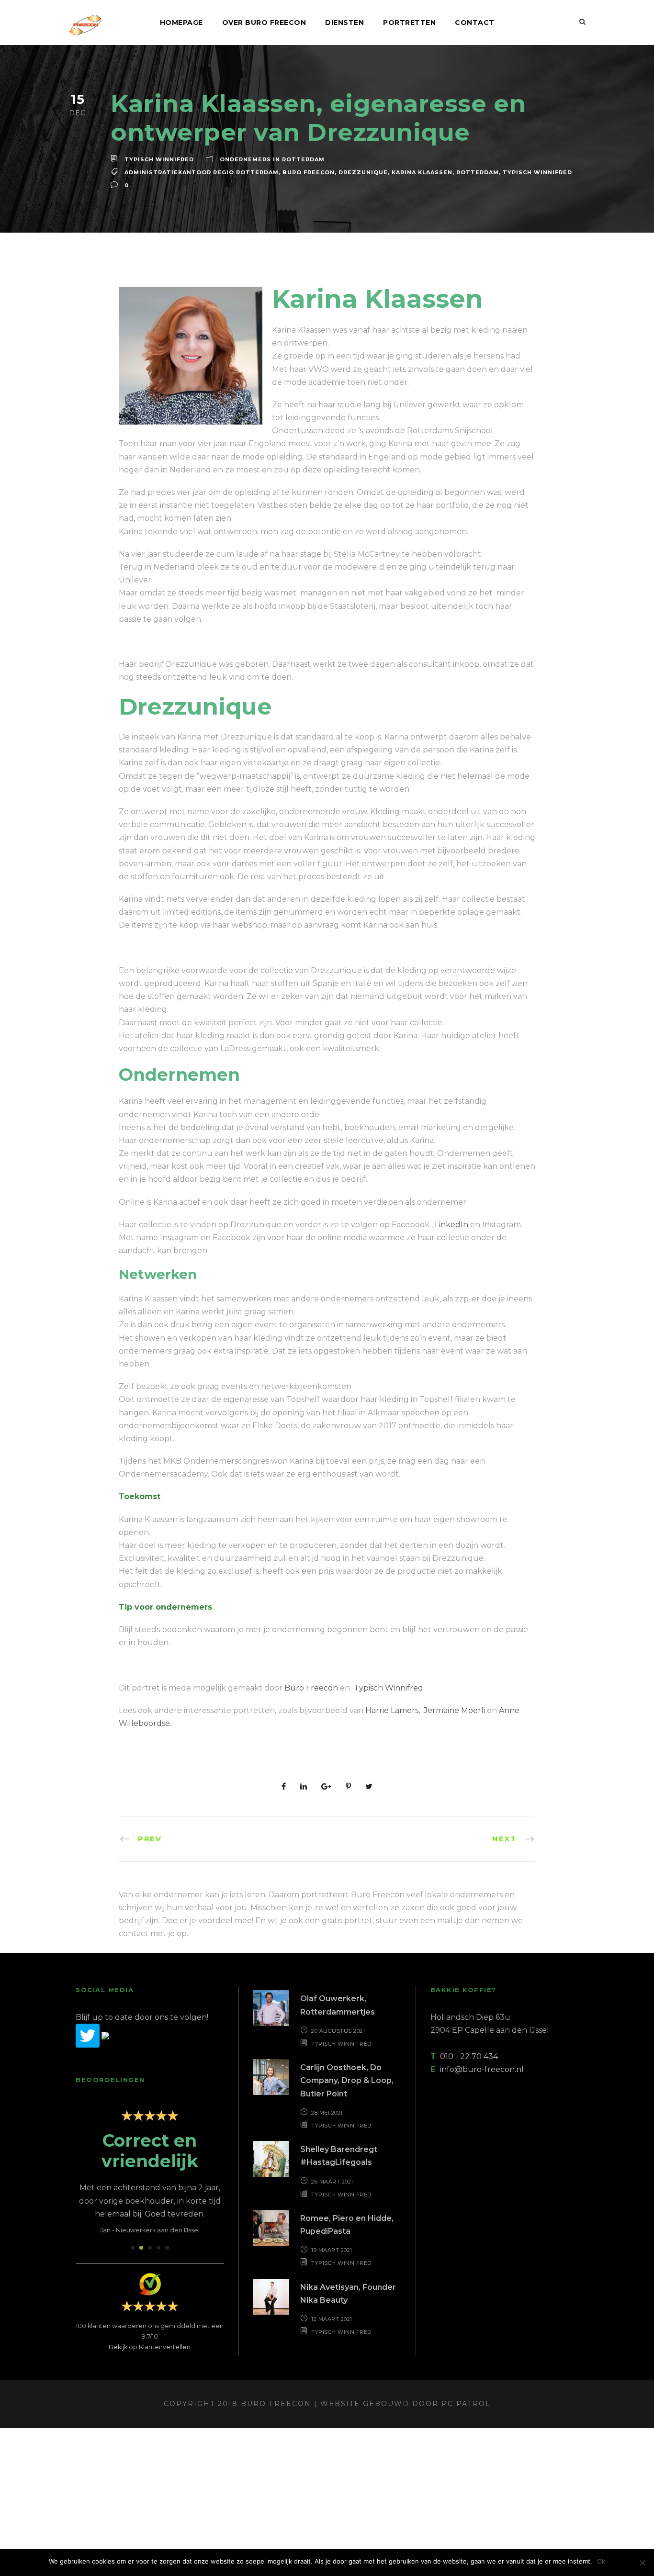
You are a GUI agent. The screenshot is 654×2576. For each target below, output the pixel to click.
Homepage (181, 22)
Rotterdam (478, 172)
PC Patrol (466, 2404)
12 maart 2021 (332, 2319)
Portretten (409, 22)
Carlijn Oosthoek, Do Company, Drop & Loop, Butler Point (347, 2080)
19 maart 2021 (332, 2250)
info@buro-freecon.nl (482, 2069)
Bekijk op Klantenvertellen (150, 2347)
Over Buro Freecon (264, 22)
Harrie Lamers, (393, 1710)
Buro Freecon (309, 172)
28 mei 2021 (327, 2113)
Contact (475, 22)
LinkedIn (451, 1225)
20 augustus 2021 (338, 2031)
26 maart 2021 (332, 2182)
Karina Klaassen (422, 172)
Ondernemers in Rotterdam (272, 159)
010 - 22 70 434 (469, 2056)
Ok (601, 2561)
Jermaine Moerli (455, 1710)
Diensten (344, 22)
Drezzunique (363, 172)
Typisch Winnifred (159, 159)
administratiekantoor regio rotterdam (202, 172)
